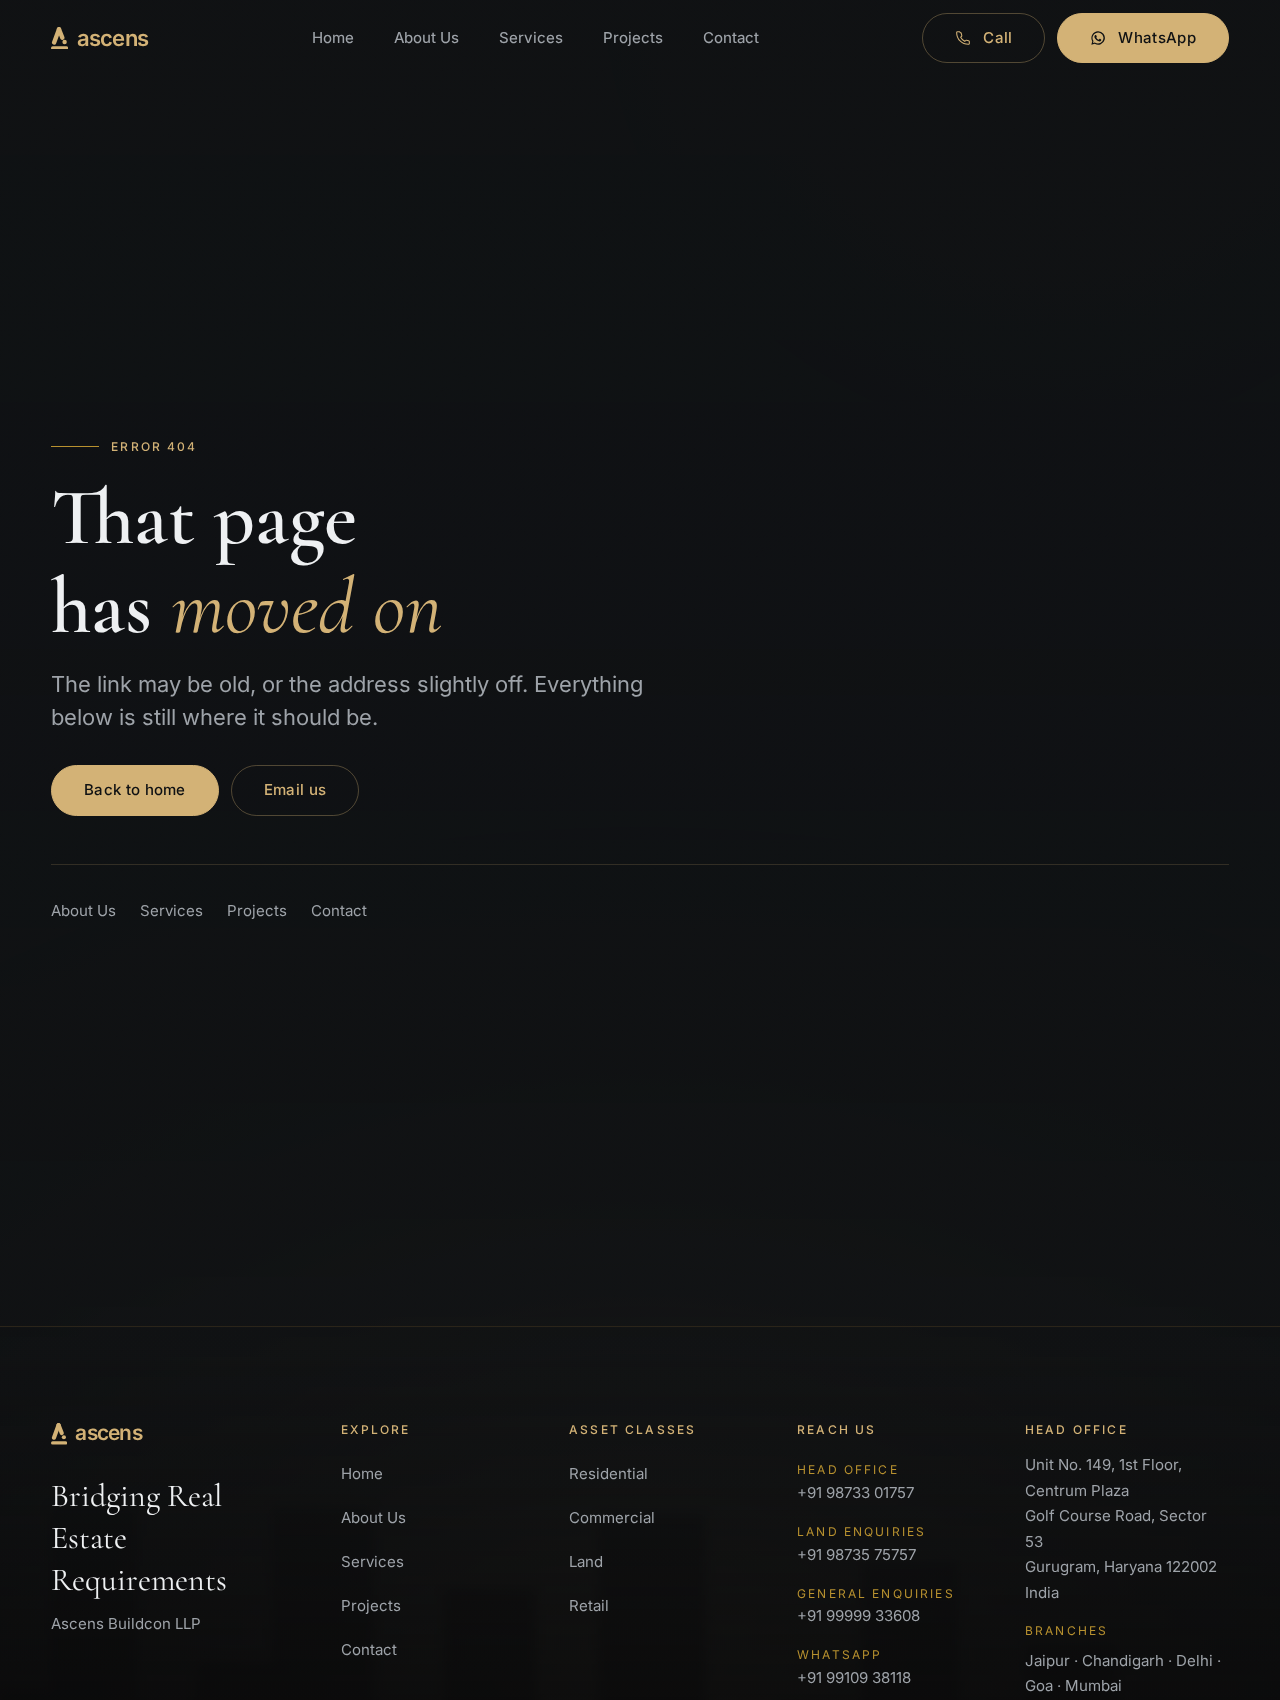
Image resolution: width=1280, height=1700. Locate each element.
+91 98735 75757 (861, 1544)
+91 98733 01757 (855, 1482)
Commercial (612, 1517)
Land (586, 1561)
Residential (608, 1473)
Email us (295, 789)
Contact (731, 37)
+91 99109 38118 (854, 1667)
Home (333, 37)
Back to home (135, 789)
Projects (633, 37)
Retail (589, 1605)
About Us (426, 37)
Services (531, 37)
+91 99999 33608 (876, 1606)
